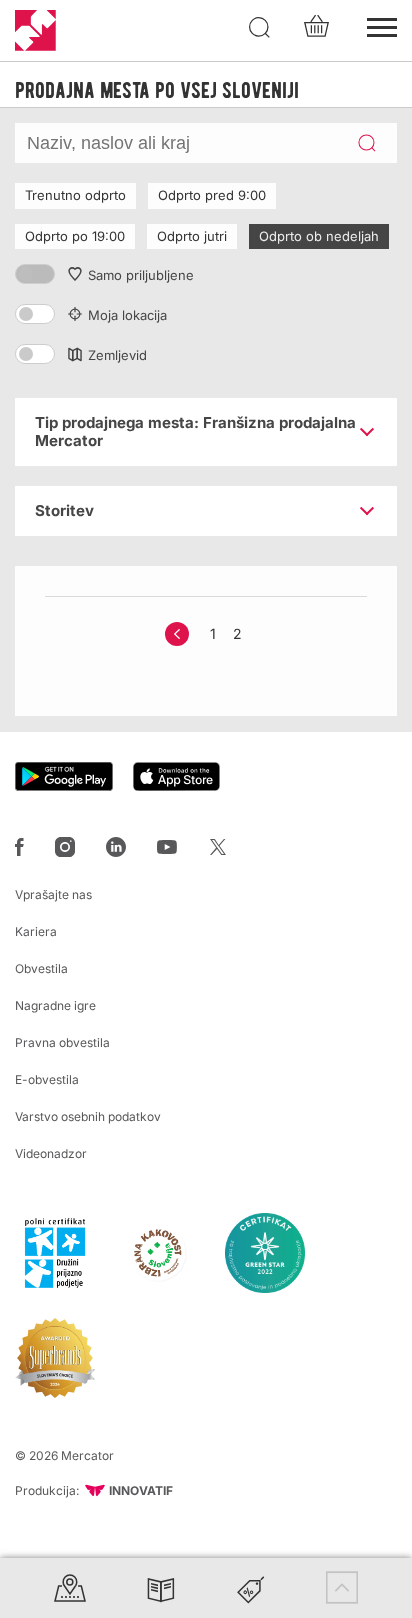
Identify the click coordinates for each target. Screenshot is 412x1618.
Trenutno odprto (75, 195)
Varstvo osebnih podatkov (88, 1116)
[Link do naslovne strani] (35, 30)
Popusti (251, 1587)
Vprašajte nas (53, 894)
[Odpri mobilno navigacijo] (382, 25)
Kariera (36, 931)
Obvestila (41, 968)
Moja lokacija (127, 315)
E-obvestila (47, 1079)
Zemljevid (117, 355)
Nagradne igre (55, 1005)
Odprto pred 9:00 (212, 195)
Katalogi (161, 1587)
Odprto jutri (192, 236)
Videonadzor (51, 1153)
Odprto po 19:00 (75, 236)
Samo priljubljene (141, 275)
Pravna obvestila (62, 1042)
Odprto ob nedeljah (319, 236)
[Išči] (260, 28)
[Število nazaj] (177, 634)
